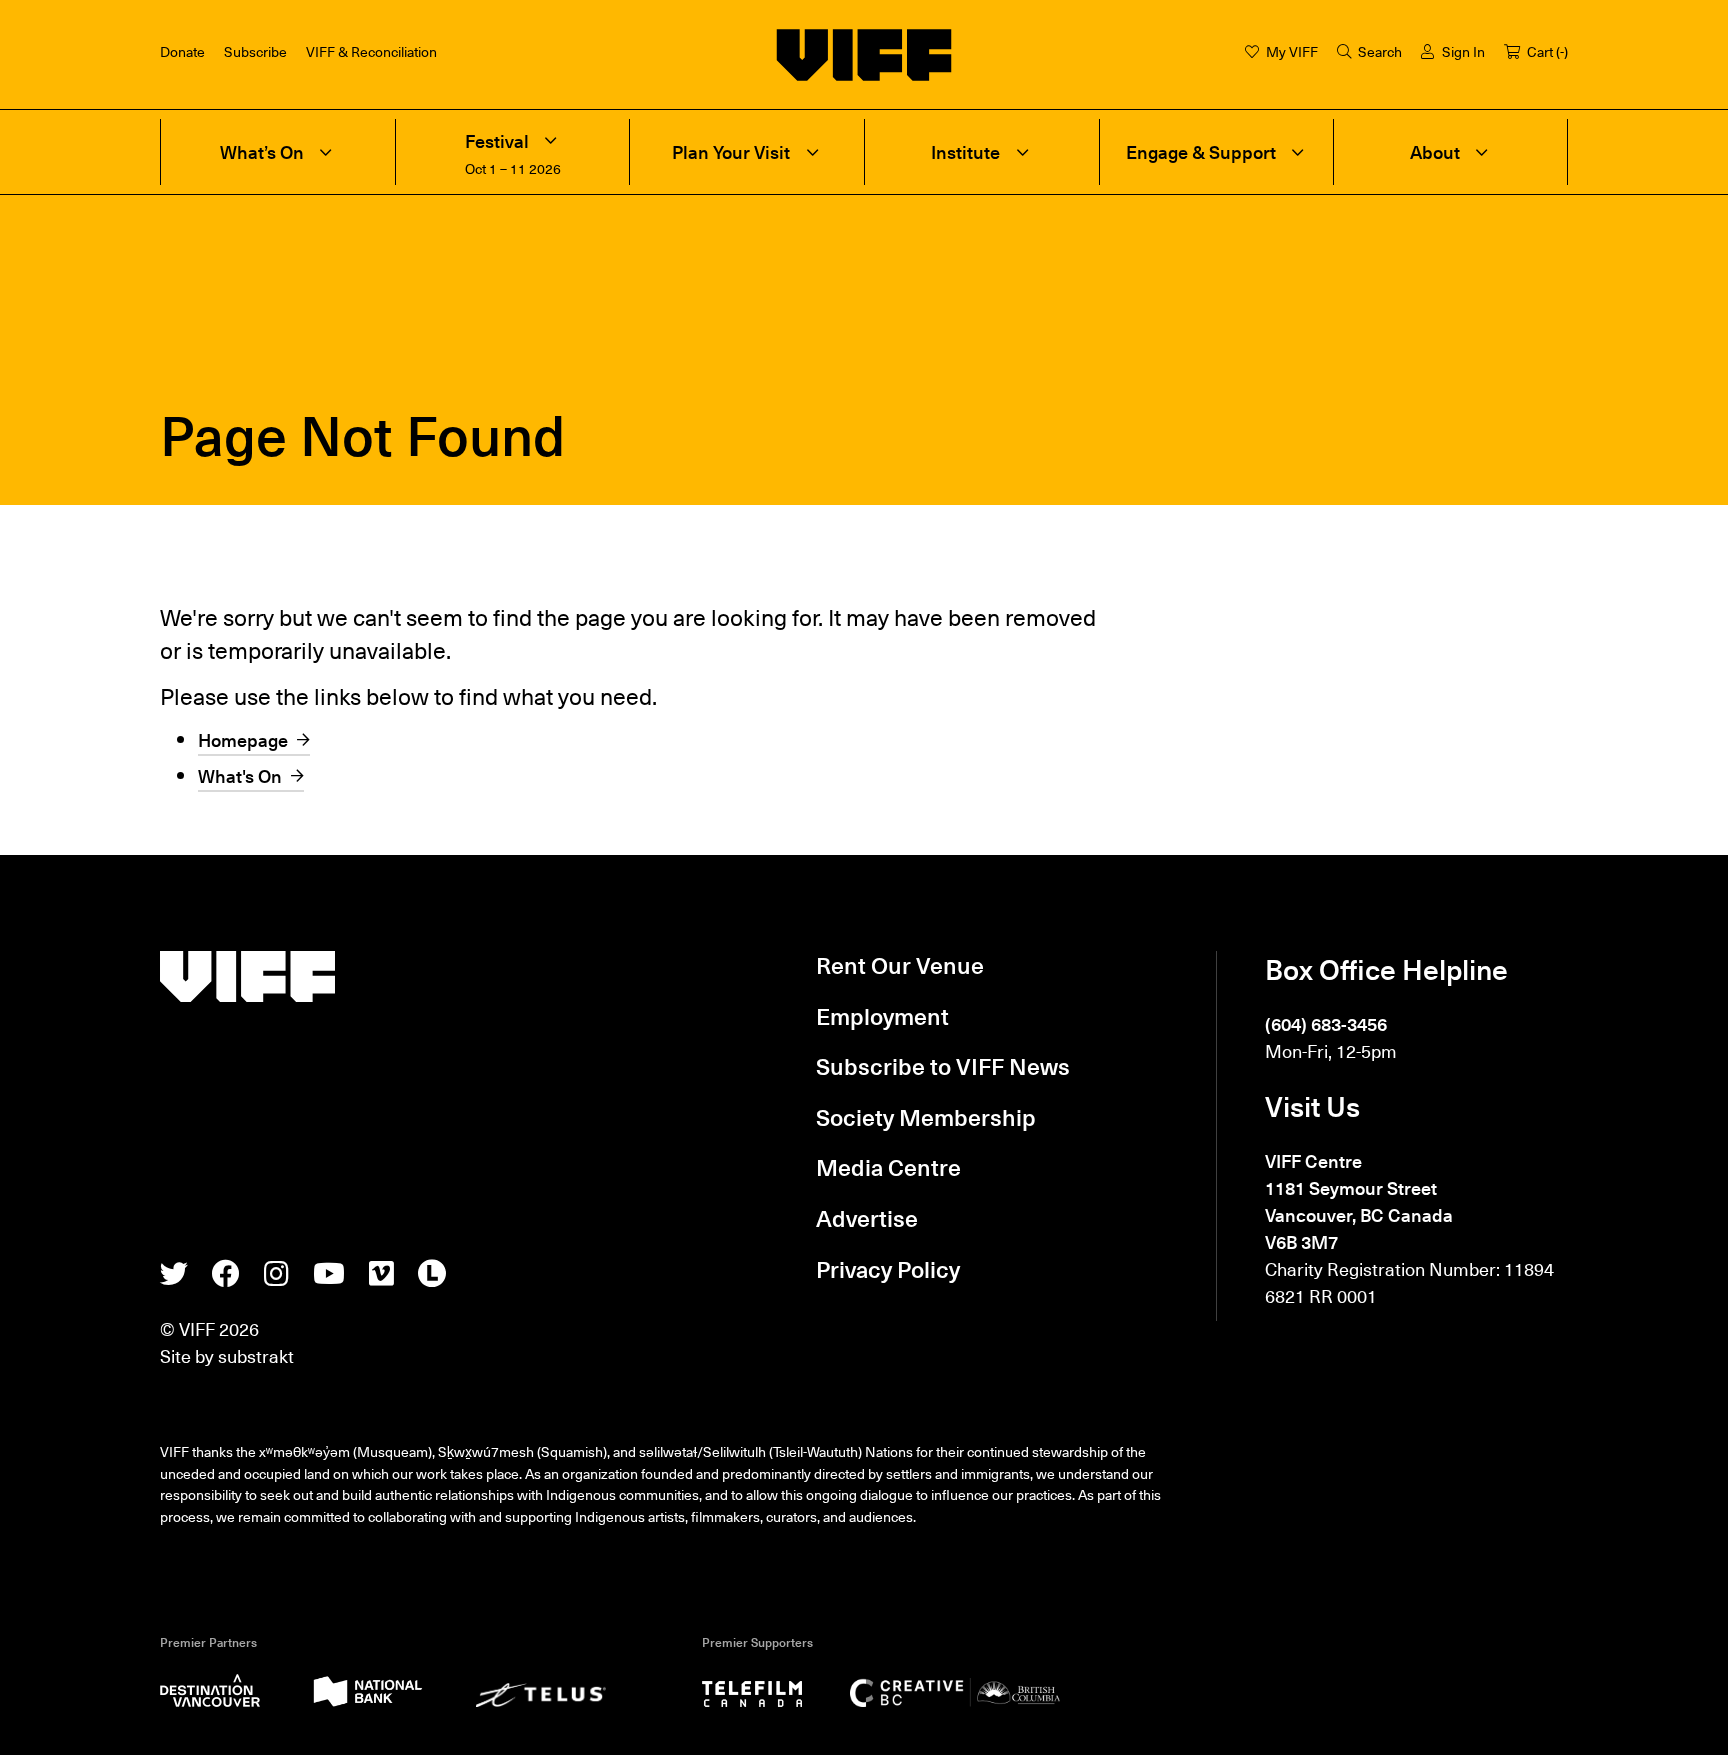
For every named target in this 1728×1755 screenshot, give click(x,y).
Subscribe (255, 51)
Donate (182, 51)
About (1435, 152)
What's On (240, 775)
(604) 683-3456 (1326, 1023)
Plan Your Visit (731, 152)
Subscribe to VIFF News (943, 1066)
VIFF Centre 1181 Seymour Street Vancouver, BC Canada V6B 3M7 (1359, 1201)
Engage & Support (1201, 152)
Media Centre (888, 1167)
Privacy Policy (888, 1269)
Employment (882, 1016)
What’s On (262, 152)
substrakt (256, 1355)
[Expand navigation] (326, 152)
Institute (965, 152)
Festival (497, 141)
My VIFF (1292, 51)
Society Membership (926, 1117)
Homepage (243, 739)
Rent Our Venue (900, 965)
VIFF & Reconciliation (371, 51)
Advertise (867, 1218)
